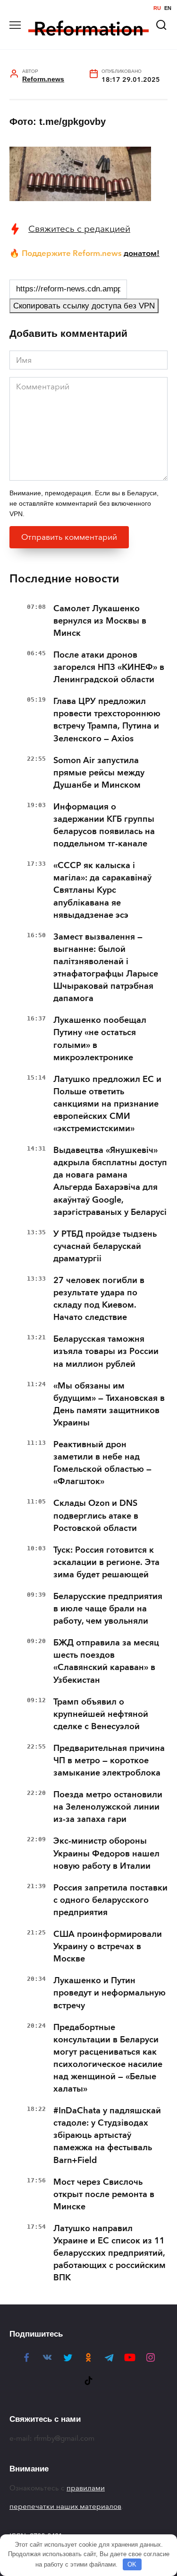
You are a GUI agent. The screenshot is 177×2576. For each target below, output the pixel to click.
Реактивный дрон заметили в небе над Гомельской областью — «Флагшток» (102, 1463)
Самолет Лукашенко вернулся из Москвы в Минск (100, 621)
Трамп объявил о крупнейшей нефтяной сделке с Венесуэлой (101, 1714)
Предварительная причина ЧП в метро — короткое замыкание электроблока (109, 1760)
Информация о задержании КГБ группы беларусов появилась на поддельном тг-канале (104, 825)
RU (157, 8)
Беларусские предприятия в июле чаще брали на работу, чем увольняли (108, 1609)
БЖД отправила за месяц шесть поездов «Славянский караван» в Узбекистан (106, 1661)
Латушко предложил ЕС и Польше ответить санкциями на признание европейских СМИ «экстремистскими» (107, 1104)
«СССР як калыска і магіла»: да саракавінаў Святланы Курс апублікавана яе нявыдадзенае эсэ (102, 890)
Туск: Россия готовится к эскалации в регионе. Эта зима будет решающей (106, 1562)
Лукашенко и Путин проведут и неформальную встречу (110, 1993)
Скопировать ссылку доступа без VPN (84, 306)
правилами (86, 2488)
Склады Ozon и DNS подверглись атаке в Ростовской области (96, 1515)
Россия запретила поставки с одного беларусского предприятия (110, 1900)
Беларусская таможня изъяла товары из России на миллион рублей (106, 1351)
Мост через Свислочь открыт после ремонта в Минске (104, 2194)
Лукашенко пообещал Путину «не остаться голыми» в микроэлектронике (100, 1038)
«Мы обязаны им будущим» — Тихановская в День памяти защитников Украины (109, 1404)
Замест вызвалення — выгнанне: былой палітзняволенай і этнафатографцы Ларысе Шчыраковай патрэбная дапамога (106, 967)
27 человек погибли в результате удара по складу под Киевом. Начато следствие (99, 1299)
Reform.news (43, 79)
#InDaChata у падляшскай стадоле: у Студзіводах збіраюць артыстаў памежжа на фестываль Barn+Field (107, 2135)
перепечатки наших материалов (65, 2506)
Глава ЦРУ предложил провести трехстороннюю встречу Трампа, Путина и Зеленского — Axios (107, 720)
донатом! (142, 253)
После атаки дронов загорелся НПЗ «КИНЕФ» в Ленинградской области (109, 667)
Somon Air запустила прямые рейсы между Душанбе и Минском (99, 773)
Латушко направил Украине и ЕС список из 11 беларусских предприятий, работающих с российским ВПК (110, 2253)
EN (168, 8)
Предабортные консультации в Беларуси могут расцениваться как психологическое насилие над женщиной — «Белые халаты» (108, 2058)
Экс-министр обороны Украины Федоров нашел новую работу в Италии (106, 1853)
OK (132, 2564)
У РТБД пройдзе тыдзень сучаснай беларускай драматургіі (105, 1246)
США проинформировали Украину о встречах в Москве (108, 1946)
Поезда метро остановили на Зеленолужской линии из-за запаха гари (108, 1807)
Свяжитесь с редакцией (79, 229)
